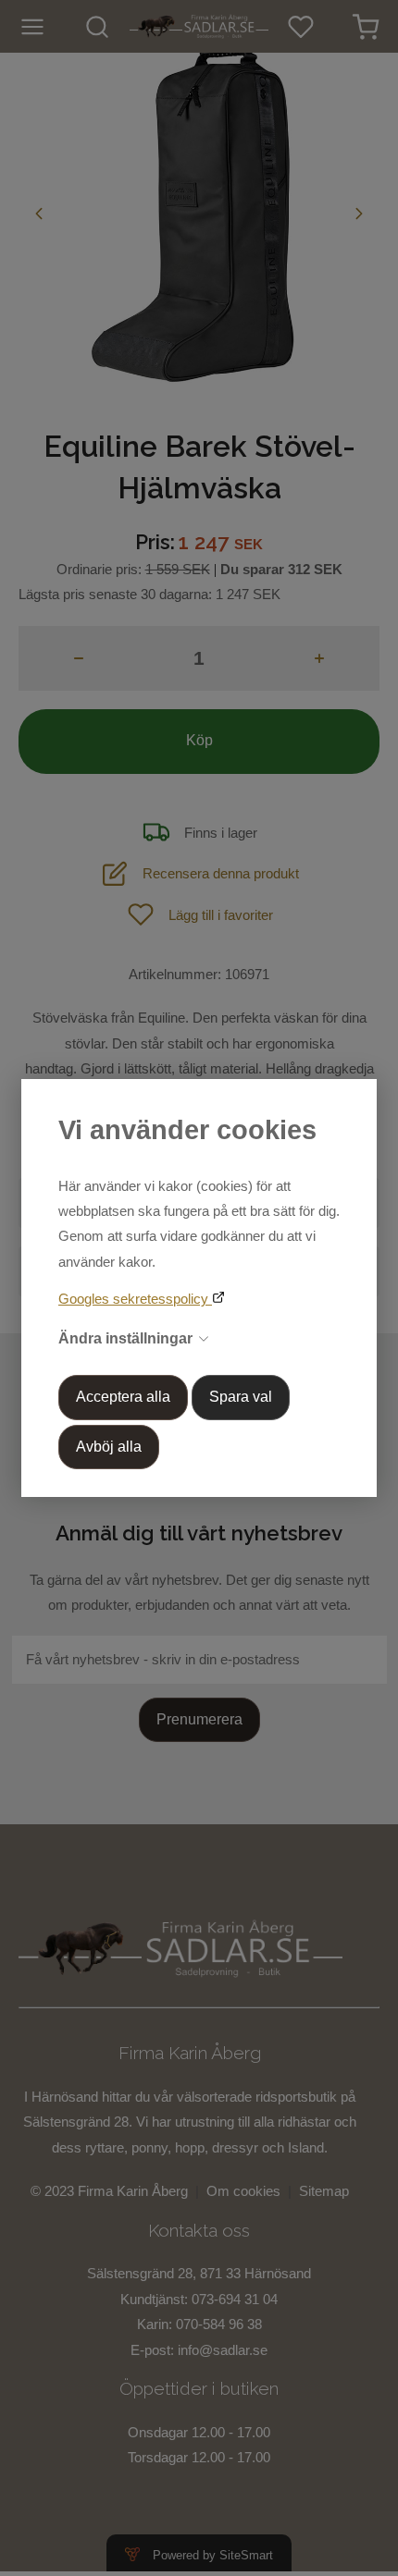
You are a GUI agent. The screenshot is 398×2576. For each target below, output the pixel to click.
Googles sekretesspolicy (135, 1299)
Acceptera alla (123, 1397)
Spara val (241, 1397)
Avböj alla (109, 1447)
